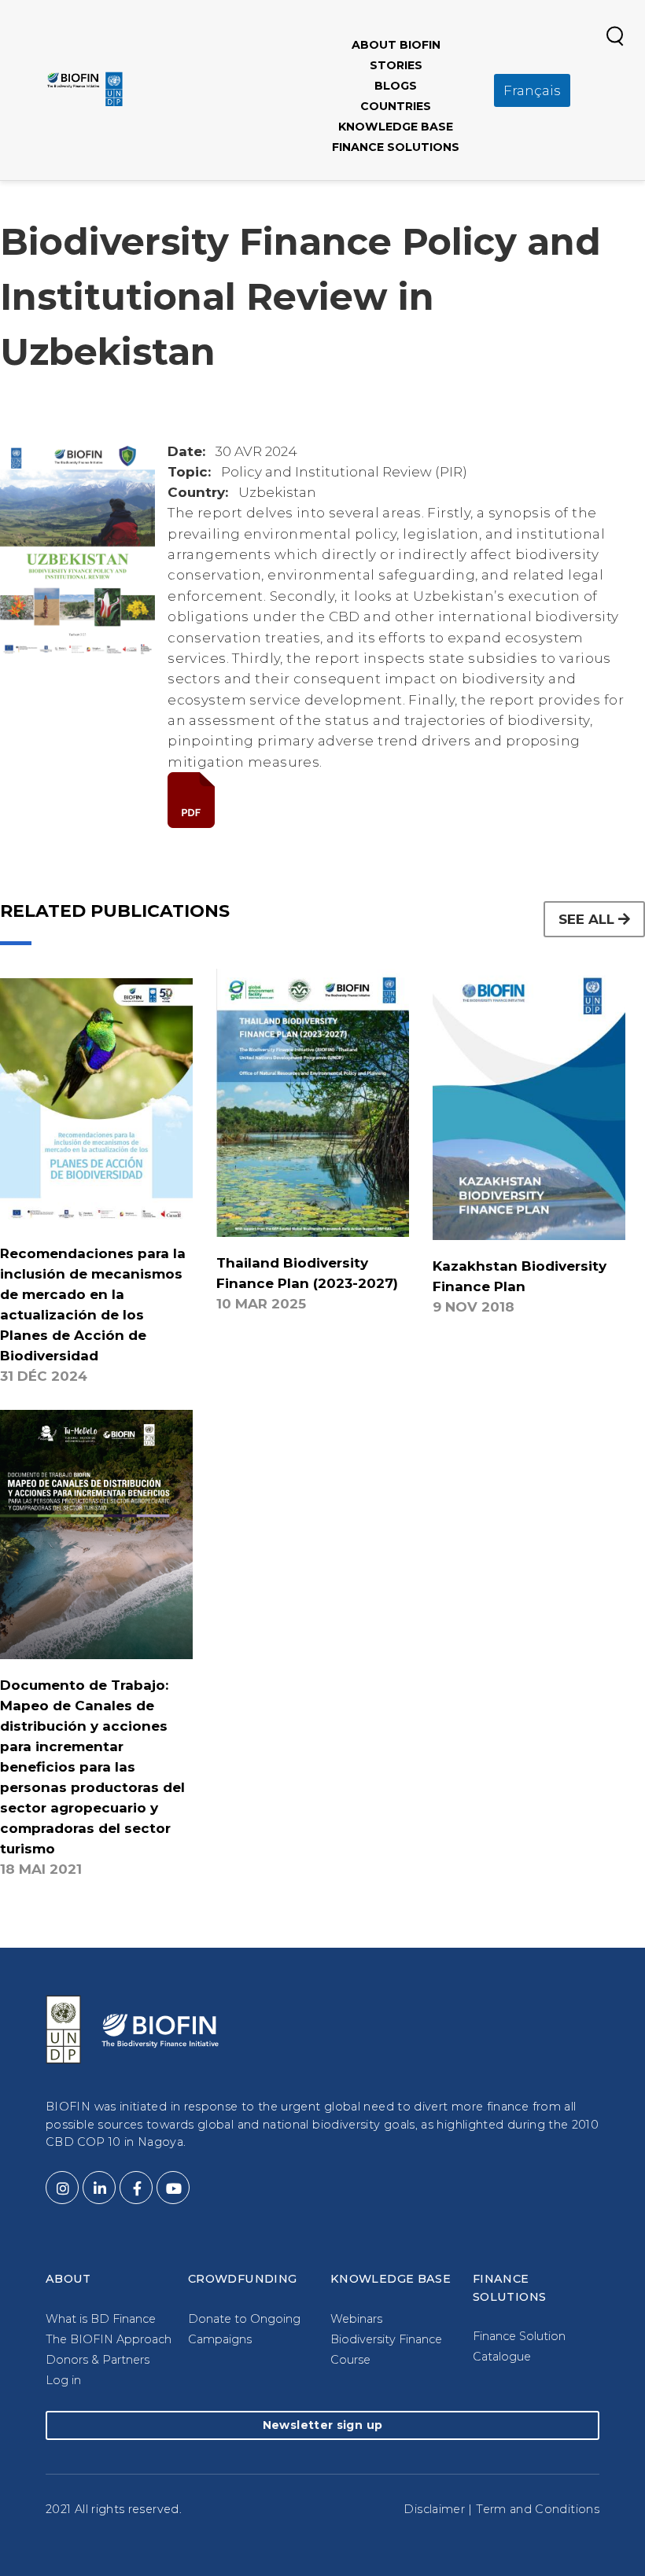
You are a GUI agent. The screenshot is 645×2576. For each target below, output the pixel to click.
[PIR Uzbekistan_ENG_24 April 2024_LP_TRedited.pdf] (406, 800)
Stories (396, 65)
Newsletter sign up (322, 2425)
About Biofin (396, 45)
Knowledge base (396, 127)
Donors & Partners (98, 2360)
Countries (396, 106)
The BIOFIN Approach (109, 2339)
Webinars (356, 2319)
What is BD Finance (101, 2319)
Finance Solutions (396, 147)
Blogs (396, 86)
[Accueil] (85, 89)
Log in (63, 2380)
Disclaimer (434, 2509)
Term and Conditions (538, 2509)
